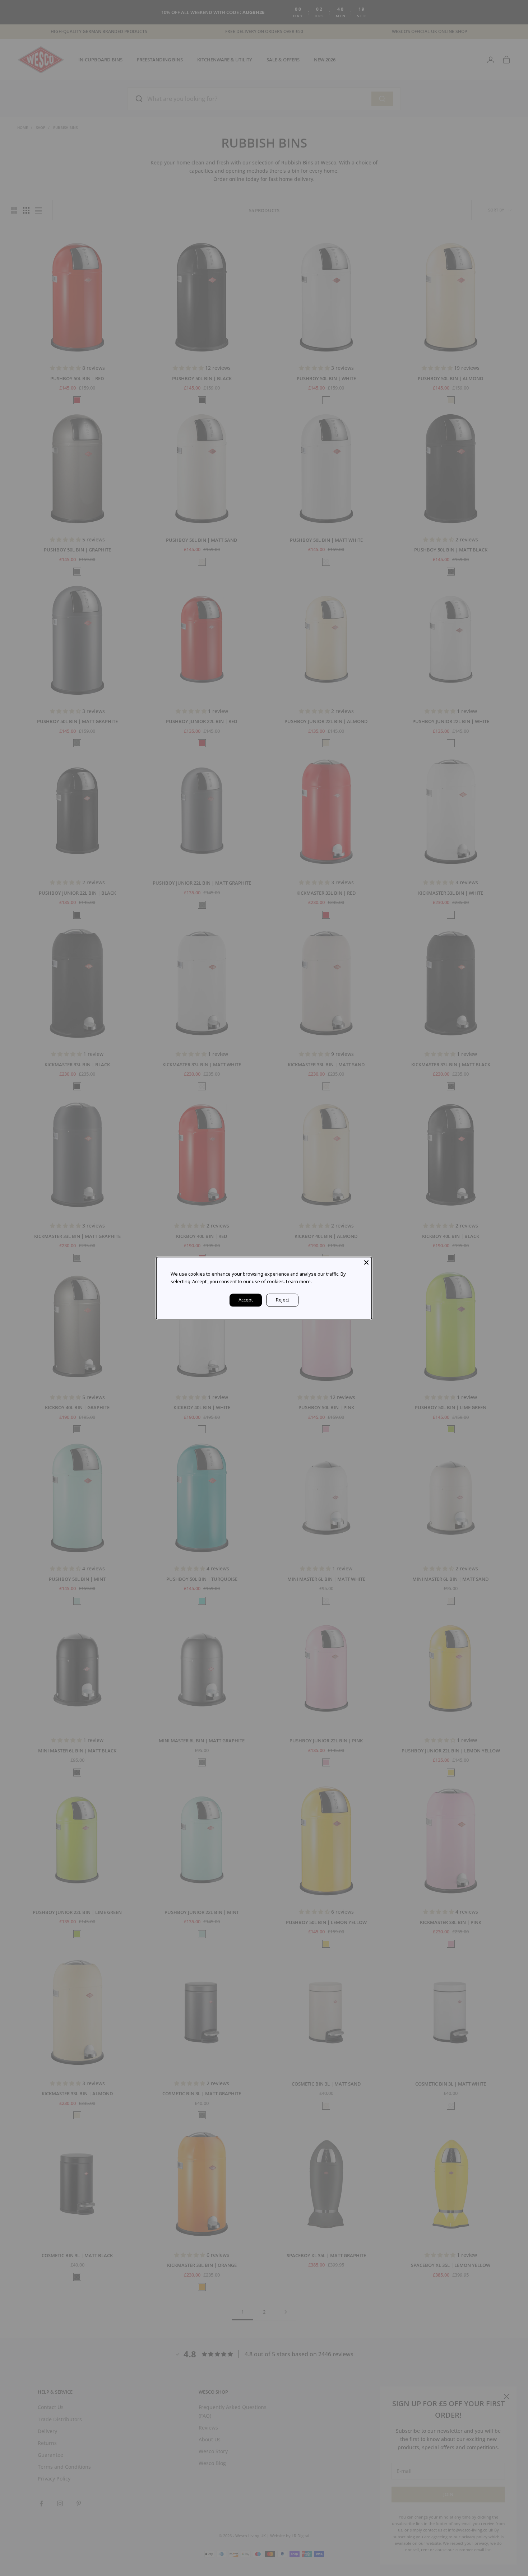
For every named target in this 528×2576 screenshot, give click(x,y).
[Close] (366, 1262)
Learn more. (299, 1281)
